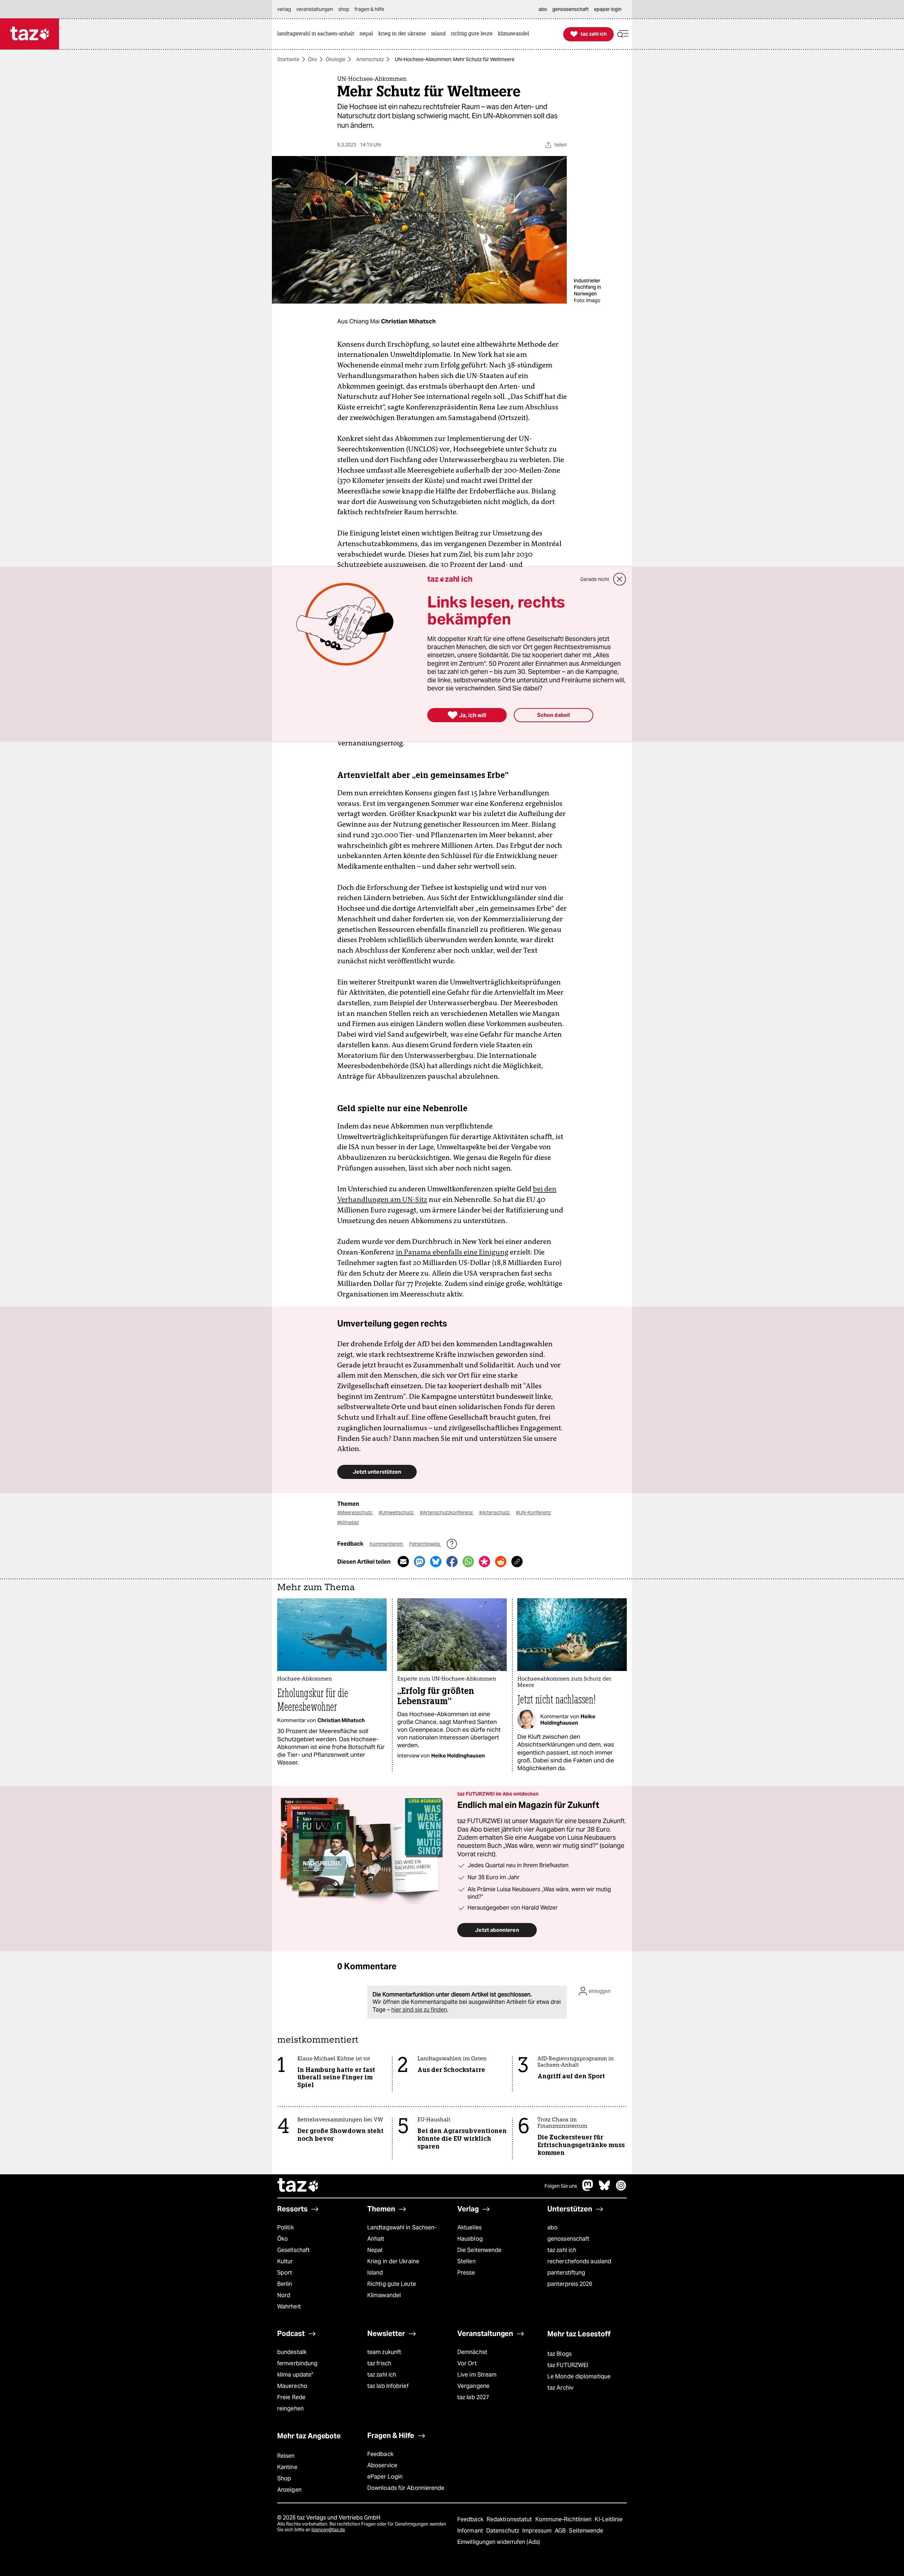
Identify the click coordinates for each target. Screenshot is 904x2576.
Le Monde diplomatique (579, 2376)
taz (298, 2186)
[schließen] (620, 579)
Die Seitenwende (479, 2250)
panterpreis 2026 (570, 2284)
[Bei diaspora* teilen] (484, 1562)
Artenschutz (370, 59)
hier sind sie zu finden (419, 2010)
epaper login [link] (608, 9)
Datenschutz (503, 2531)
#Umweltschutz (397, 1512)
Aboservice (382, 2465)
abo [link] (543, 9)
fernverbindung (297, 2363)
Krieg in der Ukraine (393, 2261)
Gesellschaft (293, 2250)
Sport (285, 2273)
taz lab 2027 (473, 2397)
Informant (471, 2531)
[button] (623, 34)
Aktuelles (469, 2227)
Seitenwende (586, 2531)
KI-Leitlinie (609, 2519)
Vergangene (473, 2386)
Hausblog (470, 2239)
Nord (284, 2295)
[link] (317, 34)
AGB (561, 2531)
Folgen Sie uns (561, 2186)
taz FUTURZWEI (568, 2365)
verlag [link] (284, 9)
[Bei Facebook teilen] (452, 1562)
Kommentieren (387, 1544)
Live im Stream (477, 2375)
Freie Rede (291, 2397)
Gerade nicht (595, 579)
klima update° (295, 2375)
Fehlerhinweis (425, 1544)
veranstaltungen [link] (315, 9)
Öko (313, 59)
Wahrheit (289, 2307)
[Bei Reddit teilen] (501, 1562)
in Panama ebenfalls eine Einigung (452, 1252)
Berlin (285, 2284)
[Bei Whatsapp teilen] (468, 1562)
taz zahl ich (562, 2250)
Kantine (287, 2467)
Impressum (538, 2531)
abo (552, 2227)
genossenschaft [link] (570, 9)
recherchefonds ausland (579, 2261)
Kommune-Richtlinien (564, 2519)
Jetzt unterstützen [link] (377, 1472)
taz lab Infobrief (388, 2386)
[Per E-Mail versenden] (403, 1562)
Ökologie (335, 59)
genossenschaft (568, 2239)
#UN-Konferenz (533, 1512)
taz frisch (379, 2363)
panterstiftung (566, 2273)
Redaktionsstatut (510, 2519)
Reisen (286, 2456)
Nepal (375, 2250)
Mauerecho (292, 2386)
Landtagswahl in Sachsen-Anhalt (402, 2233)
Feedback (380, 2454)
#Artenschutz (495, 1512)
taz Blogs (560, 2354)
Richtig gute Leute (392, 2284)
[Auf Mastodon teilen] (420, 1562)
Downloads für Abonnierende (406, 2488)
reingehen (290, 2409)
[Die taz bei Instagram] (621, 2189)
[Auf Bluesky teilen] (436, 1562)
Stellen (466, 2261)
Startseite (288, 59)
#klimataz (348, 1522)
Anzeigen (289, 2490)
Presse (466, 2273)
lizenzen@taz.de (328, 2530)
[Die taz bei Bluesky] (605, 2189)
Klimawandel (384, 2295)
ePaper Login (385, 2477)
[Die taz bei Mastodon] (588, 2189)
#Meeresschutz (355, 1512)
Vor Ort (467, 2363)
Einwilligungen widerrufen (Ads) (499, 2542)
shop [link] (344, 9)
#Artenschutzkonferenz (447, 1512)
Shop (284, 2478)
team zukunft (384, 2352)
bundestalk (292, 2352)
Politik (286, 2227)
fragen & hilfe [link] (369, 9)
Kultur (285, 2261)
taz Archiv (560, 2388)
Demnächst (472, 2352)
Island (375, 2273)
